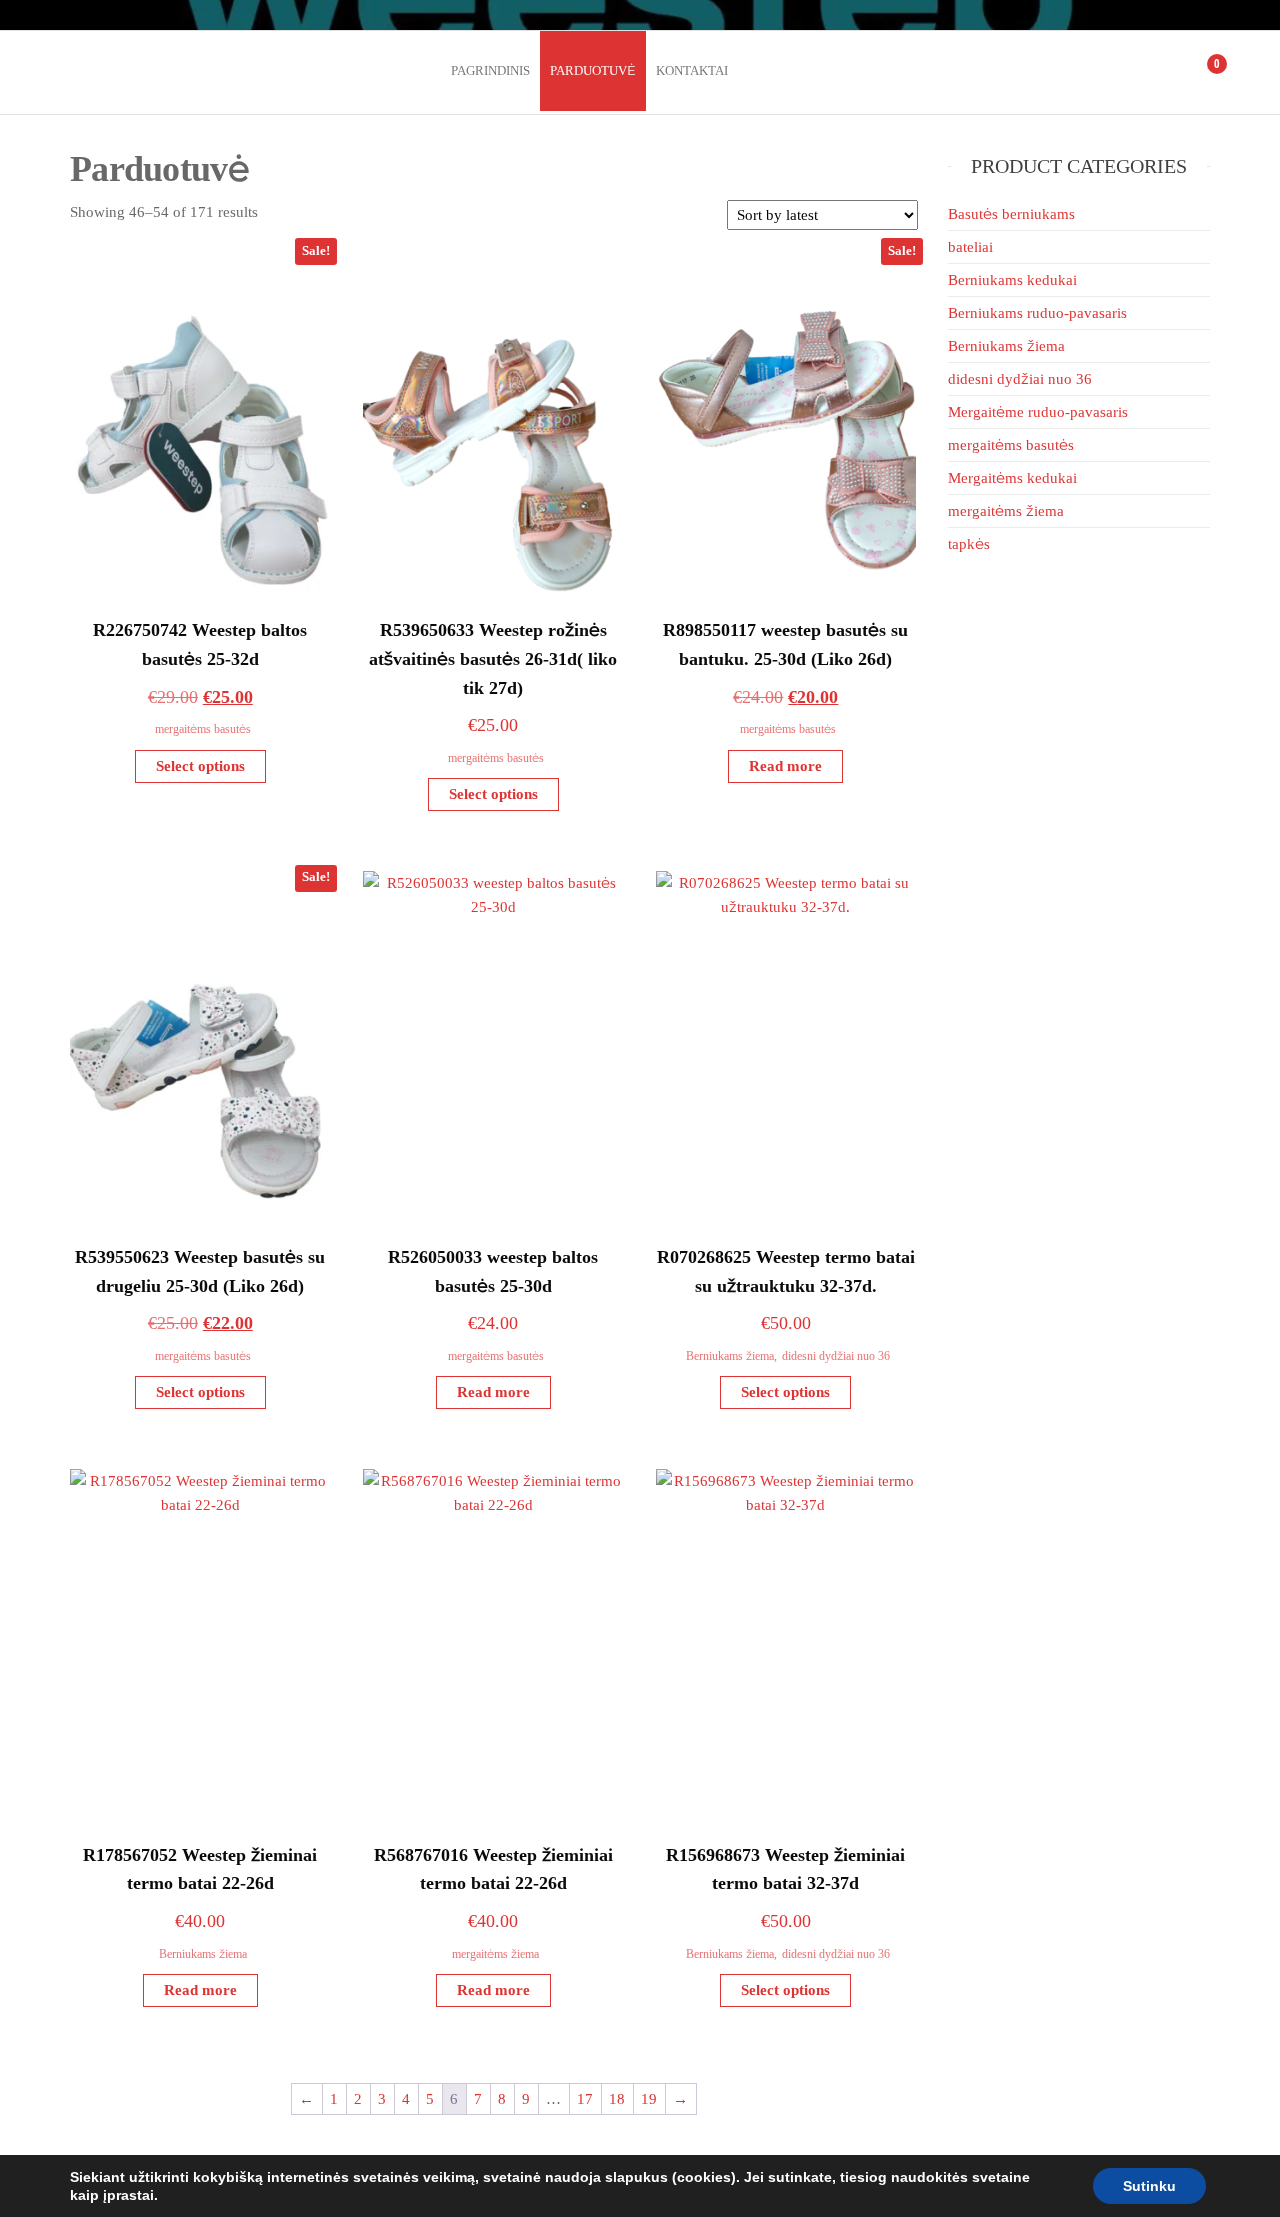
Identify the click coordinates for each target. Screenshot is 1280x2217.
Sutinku (1149, 2186)
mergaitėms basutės (203, 729)
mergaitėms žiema (495, 1954)
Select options (200, 766)
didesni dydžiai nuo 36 (836, 1356)
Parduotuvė (593, 70)
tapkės (969, 544)
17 (585, 2099)
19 (649, 2099)
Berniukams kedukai (1012, 280)
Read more (785, 766)
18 (617, 2099)
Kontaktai (692, 70)
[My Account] (1174, 72)
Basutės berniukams (1011, 214)
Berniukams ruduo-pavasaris (1037, 313)
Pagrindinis (490, 70)
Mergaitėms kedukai (1012, 478)
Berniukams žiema (730, 1356)
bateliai (970, 247)
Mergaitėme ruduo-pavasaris (1038, 412)
